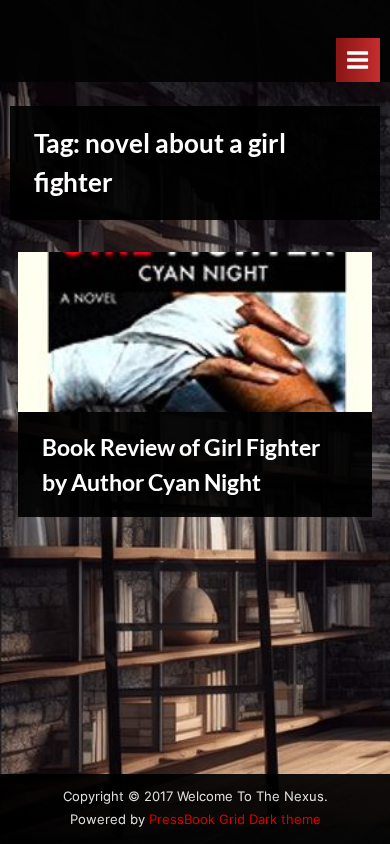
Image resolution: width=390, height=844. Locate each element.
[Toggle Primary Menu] (358, 59)
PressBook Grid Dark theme (235, 819)
